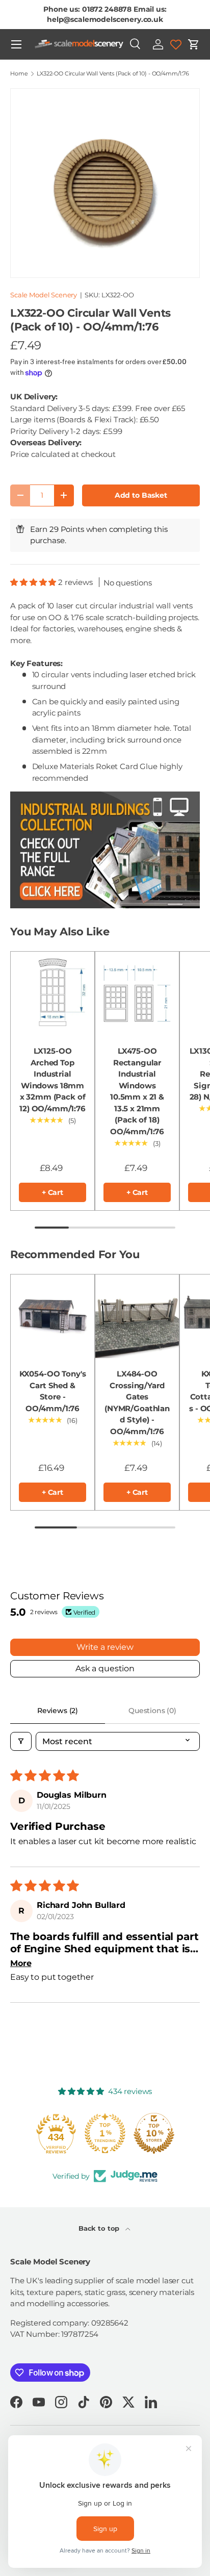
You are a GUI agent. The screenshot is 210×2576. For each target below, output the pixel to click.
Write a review (105, 1647)
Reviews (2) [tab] (58, 1711)
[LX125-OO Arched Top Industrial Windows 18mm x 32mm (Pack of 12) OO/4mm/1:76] (52, 993)
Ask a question (105, 1668)
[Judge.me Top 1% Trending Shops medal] (105, 2133)
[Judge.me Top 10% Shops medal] (154, 2133)
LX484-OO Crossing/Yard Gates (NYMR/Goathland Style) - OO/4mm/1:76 (137, 1402)
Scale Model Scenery (44, 295)
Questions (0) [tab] (152, 1711)
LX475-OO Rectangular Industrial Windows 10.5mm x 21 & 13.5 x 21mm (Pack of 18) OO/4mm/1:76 (137, 1091)
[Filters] (21, 1741)
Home (19, 74)
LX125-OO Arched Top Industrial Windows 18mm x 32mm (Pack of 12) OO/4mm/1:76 (52, 1080)
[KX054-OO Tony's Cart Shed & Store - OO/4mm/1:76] (52, 1316)
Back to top (100, 2228)
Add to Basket (141, 495)
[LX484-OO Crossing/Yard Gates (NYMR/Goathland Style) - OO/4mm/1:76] (137, 1316)
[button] (194, 44)
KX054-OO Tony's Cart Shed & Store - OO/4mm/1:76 (53, 1391)
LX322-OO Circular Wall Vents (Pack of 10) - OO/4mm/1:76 (113, 74)
